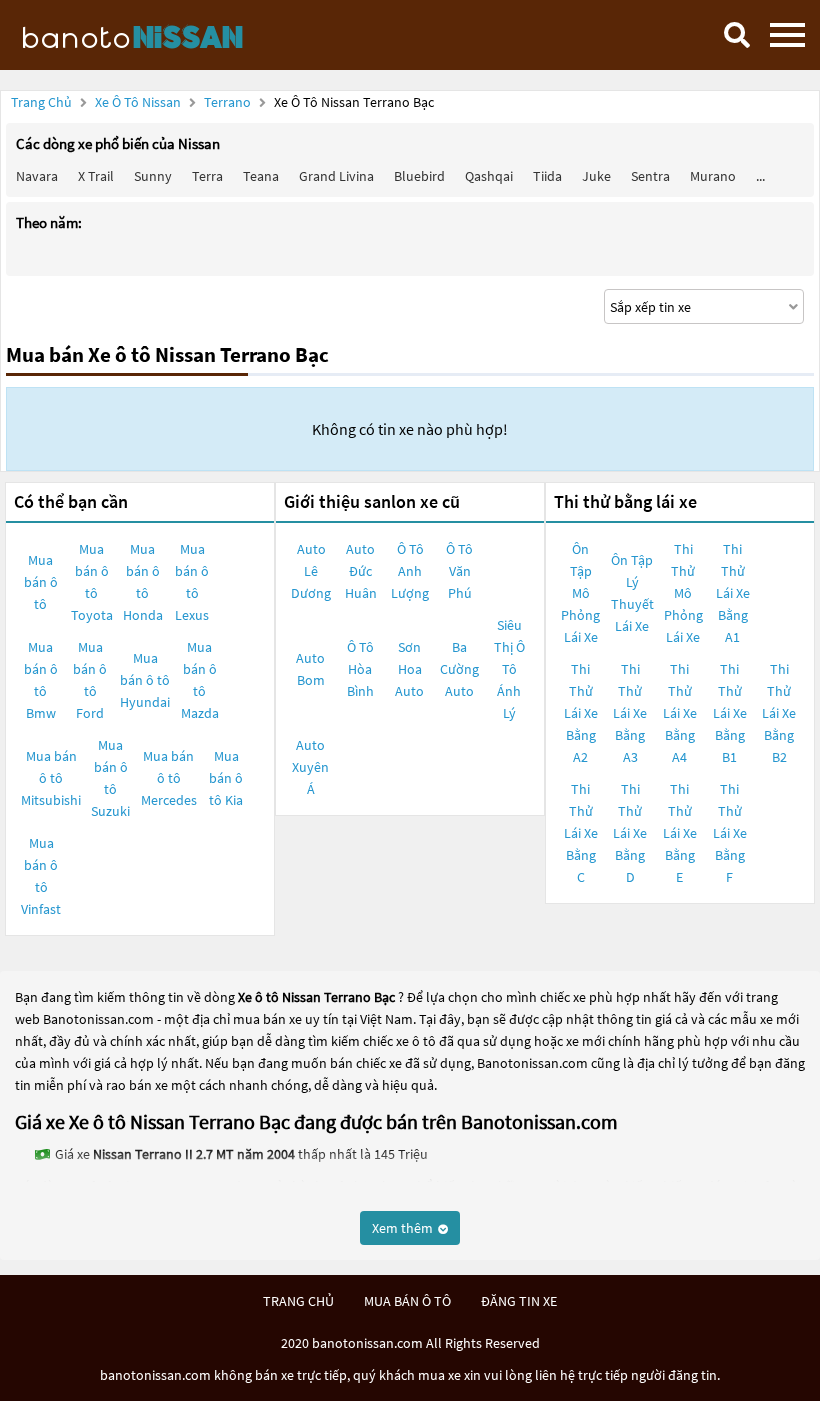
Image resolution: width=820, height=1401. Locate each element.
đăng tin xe (519, 1301)
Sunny (153, 176)
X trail (96, 176)
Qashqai (489, 176)
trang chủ (298, 1301)
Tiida (547, 176)
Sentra (650, 176)
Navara (37, 176)
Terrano (229, 102)
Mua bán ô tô (41, 582)
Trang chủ (41, 102)
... (760, 176)
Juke (596, 176)
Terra (207, 176)
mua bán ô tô (407, 1301)
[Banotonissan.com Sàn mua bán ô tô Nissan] (165, 35)
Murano (713, 176)
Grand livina (336, 176)
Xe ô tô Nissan (138, 102)
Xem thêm (404, 1228)
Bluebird (419, 176)
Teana (261, 176)
